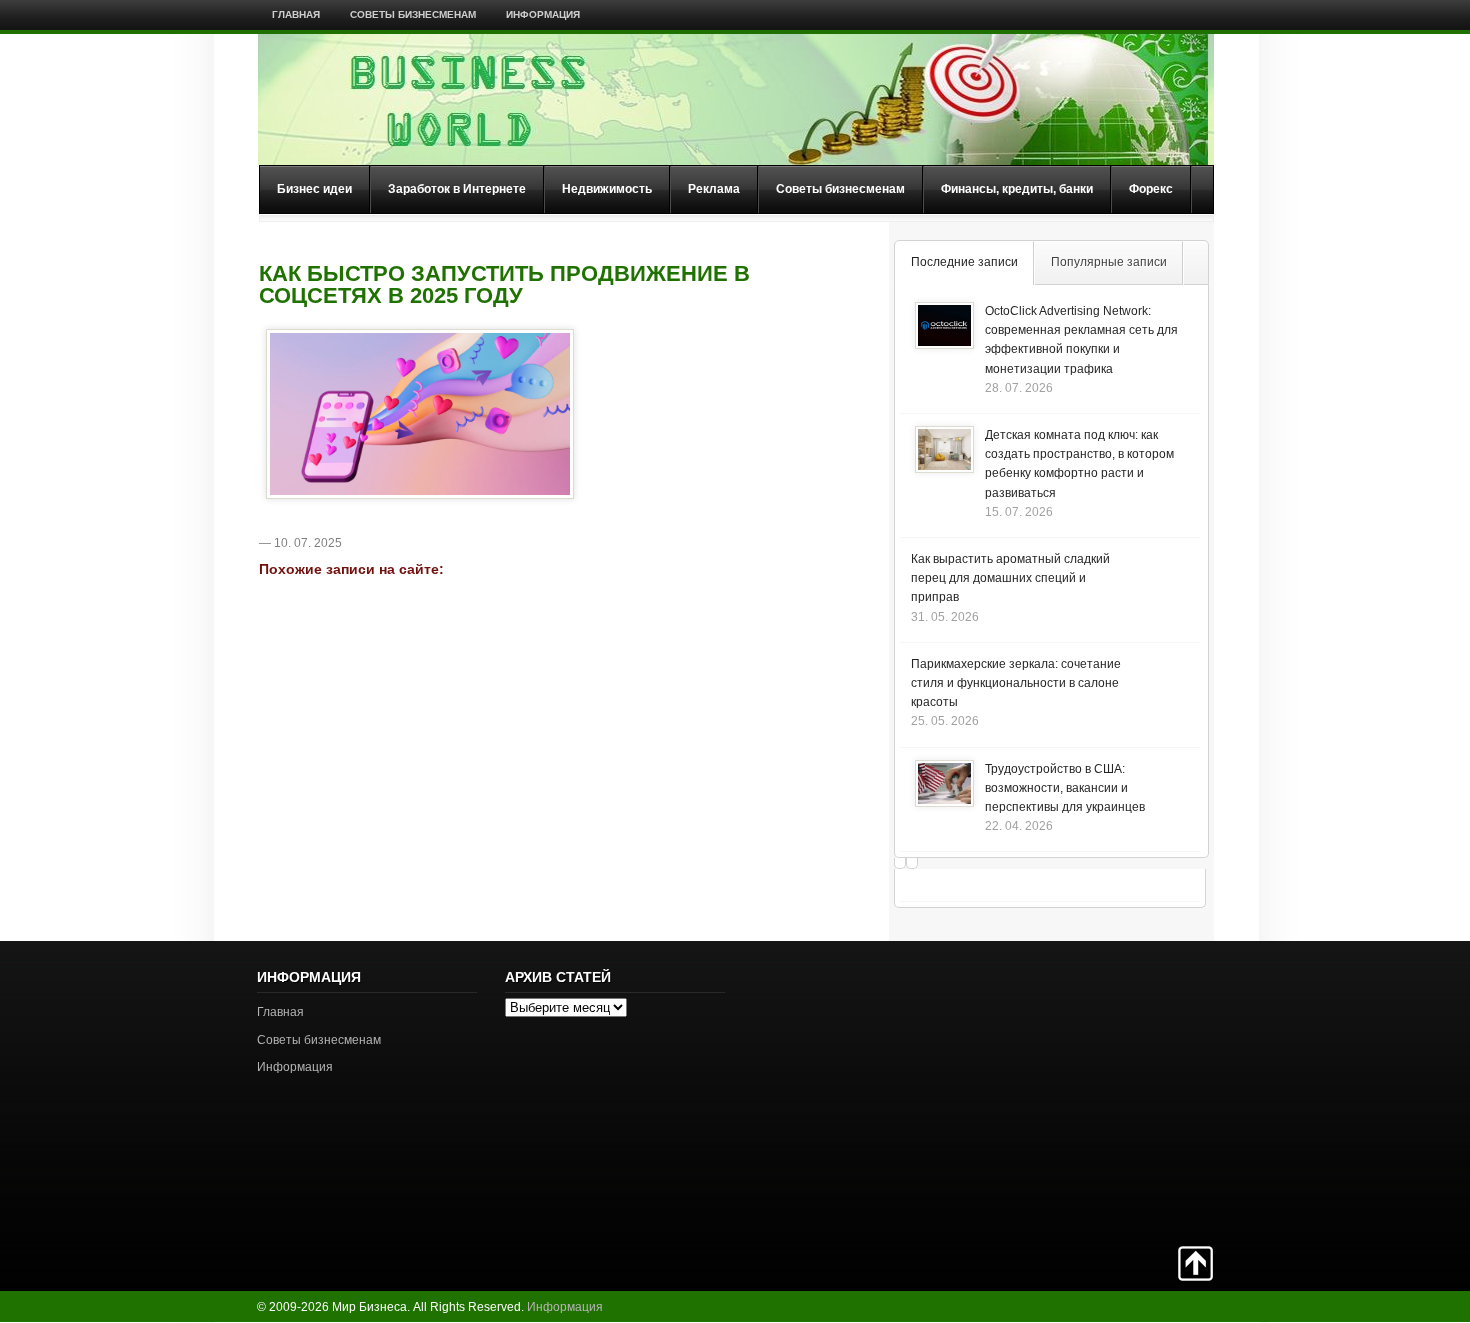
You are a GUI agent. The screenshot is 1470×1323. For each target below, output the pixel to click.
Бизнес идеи (314, 189)
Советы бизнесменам (413, 14)
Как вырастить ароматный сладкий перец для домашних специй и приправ (1010, 578)
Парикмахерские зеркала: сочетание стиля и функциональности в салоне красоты (1016, 683)
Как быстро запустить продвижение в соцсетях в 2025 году (504, 285)
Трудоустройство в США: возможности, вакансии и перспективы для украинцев (1065, 788)
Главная (296, 14)
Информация (543, 14)
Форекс (1151, 189)
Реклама (714, 189)
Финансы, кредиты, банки (1017, 189)
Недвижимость (607, 189)
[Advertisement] (1143, 1091)
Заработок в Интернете (457, 189)
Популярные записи (1109, 262)
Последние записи (964, 262)
